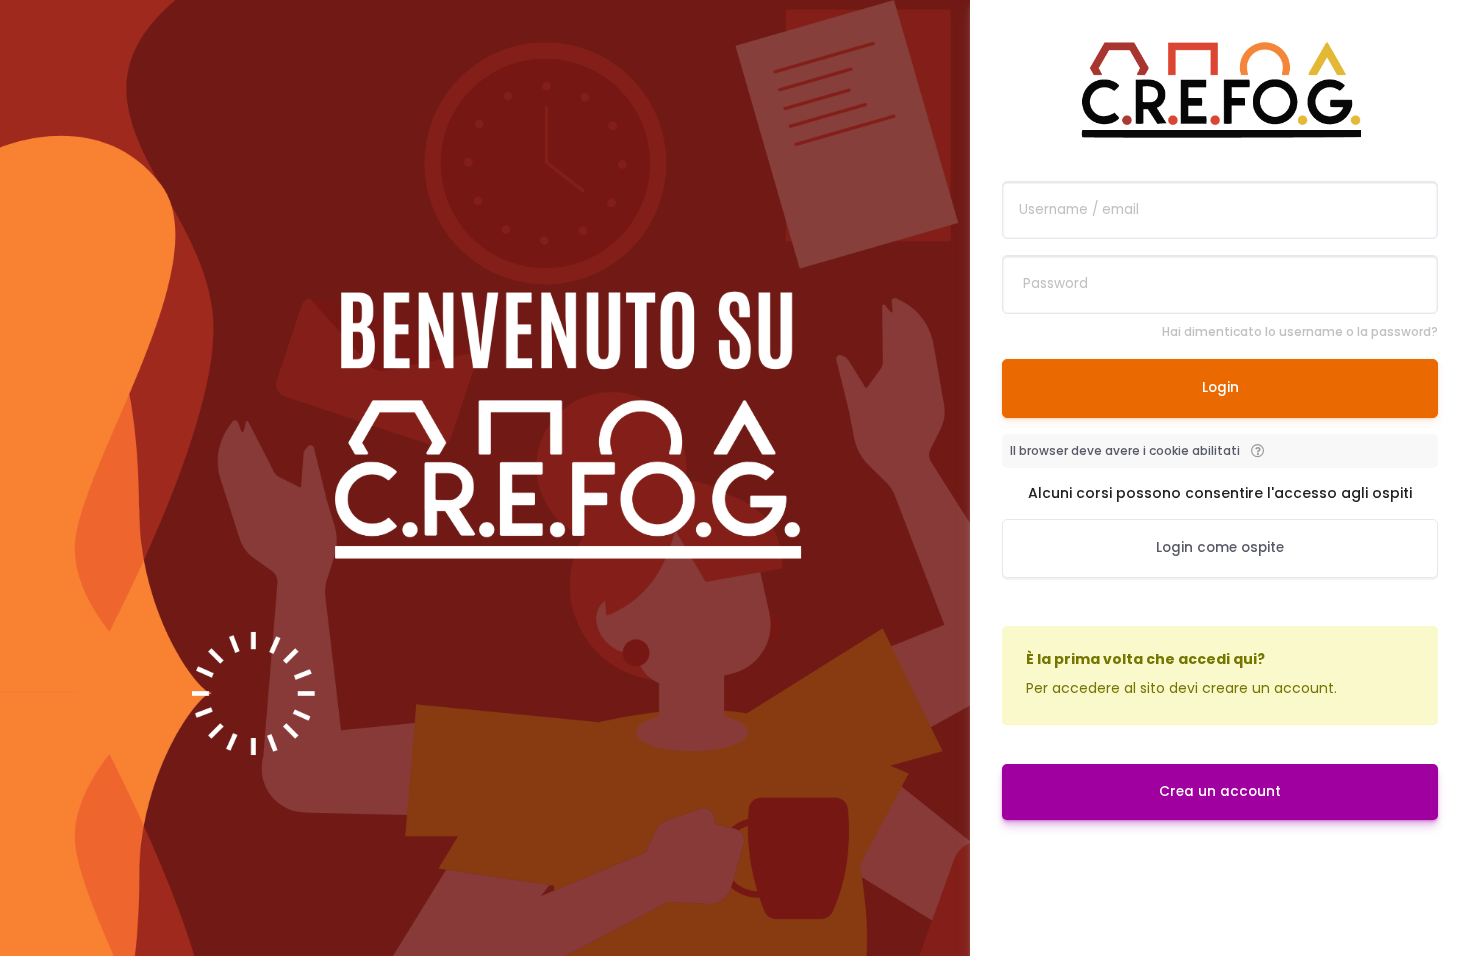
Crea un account (1220, 791)
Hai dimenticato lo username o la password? (1300, 331)
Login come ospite (1220, 547)
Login (1220, 387)
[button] (1257, 451)
